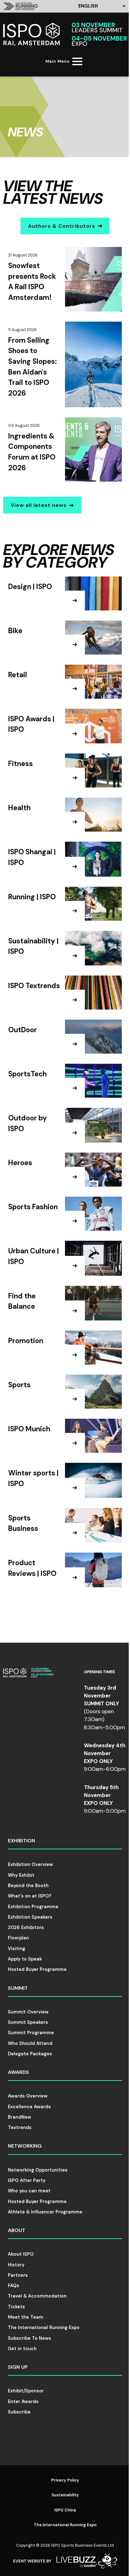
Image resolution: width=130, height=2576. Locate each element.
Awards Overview (28, 2096)
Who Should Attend (30, 2043)
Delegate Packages (30, 2054)
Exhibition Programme (33, 1907)
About (17, 2230)
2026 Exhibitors (26, 1927)
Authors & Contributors (62, 226)
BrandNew (20, 2117)
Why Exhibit (21, 1875)
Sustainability (65, 2495)
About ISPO (21, 2254)
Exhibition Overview (30, 1864)
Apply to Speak (25, 1959)
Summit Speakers (28, 2022)
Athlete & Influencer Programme (45, 2212)
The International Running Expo (44, 2327)
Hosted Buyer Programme (37, 1969)
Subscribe (19, 2412)
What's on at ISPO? (30, 1896)
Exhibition (21, 1841)
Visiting (17, 1949)
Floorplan (18, 1938)
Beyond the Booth (28, 1886)
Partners (18, 2275)
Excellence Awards (29, 2107)
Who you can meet (29, 2191)
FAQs (14, 2286)
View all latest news (39, 505)
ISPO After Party (27, 2180)
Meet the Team (26, 2317)
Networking (25, 2146)
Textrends (20, 2127)
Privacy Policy (65, 2480)
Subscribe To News (30, 2338)
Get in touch (22, 2349)
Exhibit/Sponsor (26, 2391)
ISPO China (65, 2510)
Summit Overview (28, 2012)
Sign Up (18, 2367)
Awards (18, 2072)
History (16, 2265)
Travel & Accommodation (37, 2296)
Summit (18, 1988)
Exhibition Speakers (30, 1917)
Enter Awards (23, 2401)
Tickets (16, 2307)
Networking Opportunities (38, 2170)
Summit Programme (31, 2033)
